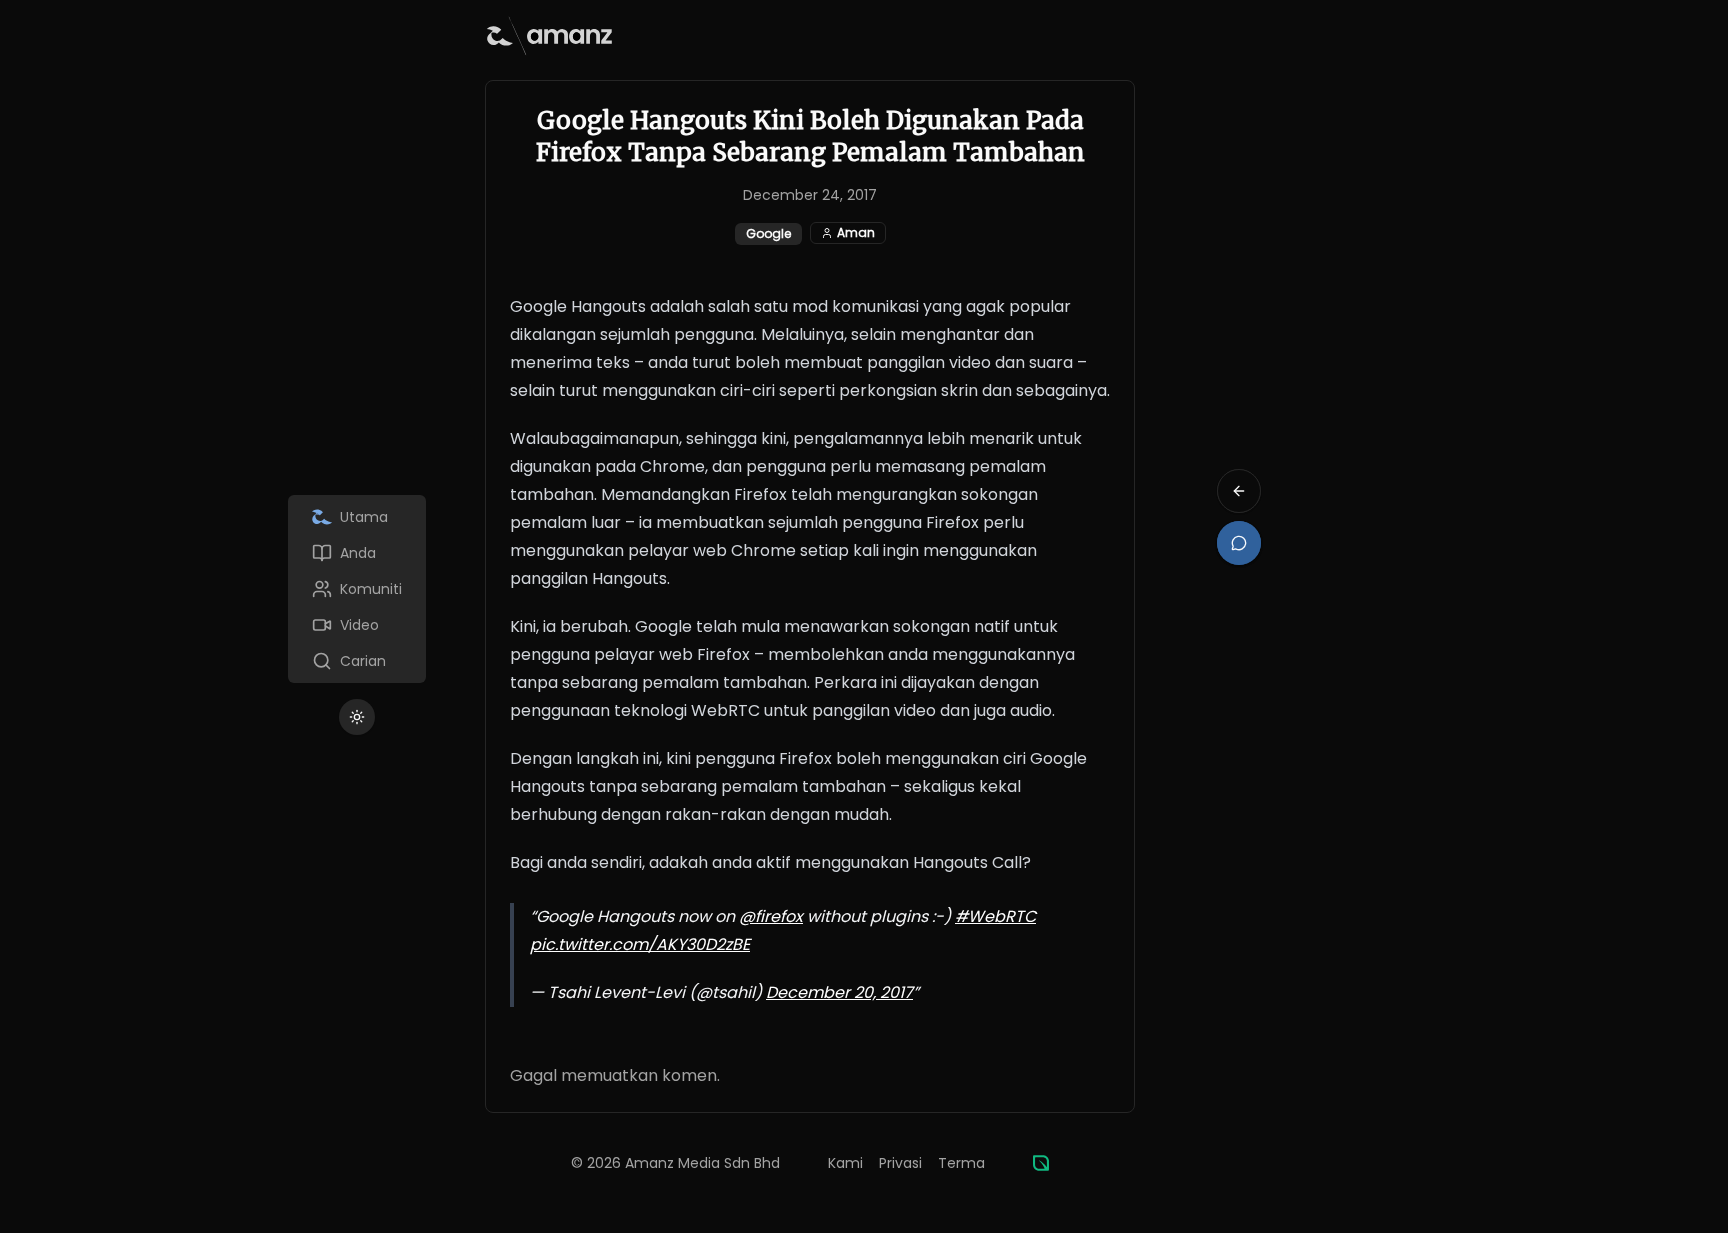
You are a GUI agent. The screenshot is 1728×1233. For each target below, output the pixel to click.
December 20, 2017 (839, 992)
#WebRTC (995, 916)
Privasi (900, 1163)
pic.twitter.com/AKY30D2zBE (640, 944)
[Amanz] (1041, 1163)
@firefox (771, 916)
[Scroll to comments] (1239, 543)
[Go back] (1239, 491)
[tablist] (357, 589)
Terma (961, 1163)
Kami (845, 1163)
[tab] (357, 517)
